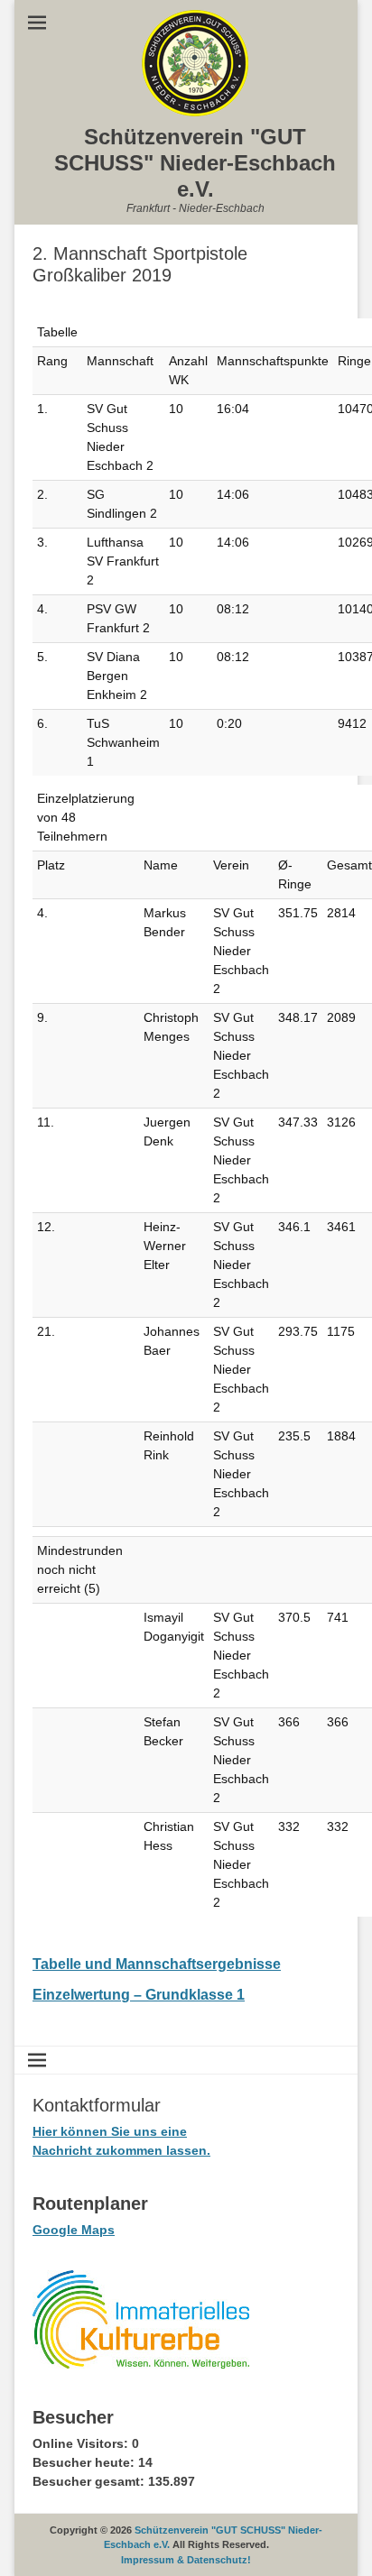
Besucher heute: (85, 2462)
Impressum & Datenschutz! (186, 2560)
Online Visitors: (82, 2443)
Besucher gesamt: (90, 2481)
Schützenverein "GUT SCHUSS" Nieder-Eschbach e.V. (195, 163)
